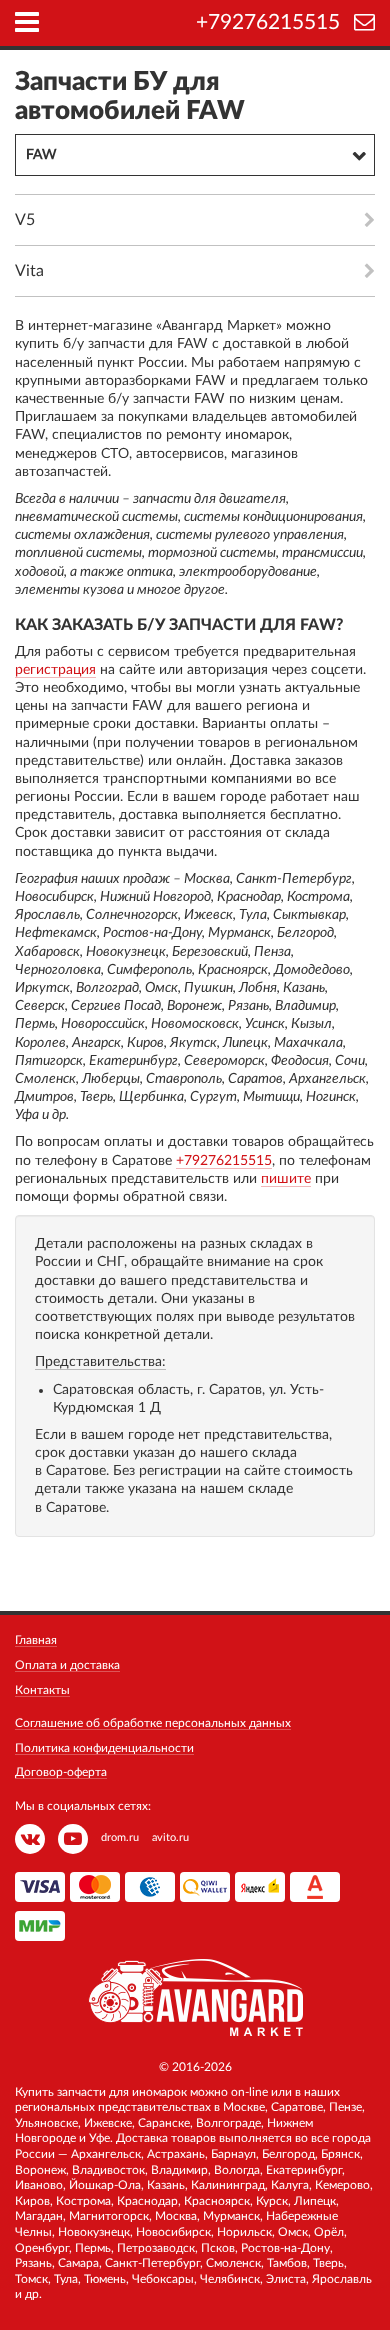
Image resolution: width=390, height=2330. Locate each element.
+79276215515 (268, 22)
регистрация (55, 670)
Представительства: (100, 1362)
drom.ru (120, 1837)
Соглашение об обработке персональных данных (153, 1723)
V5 (25, 220)
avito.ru (170, 1837)
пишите (286, 1179)
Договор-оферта (61, 1772)
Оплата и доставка (67, 1665)
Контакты (42, 1690)
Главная (36, 1640)
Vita (29, 271)
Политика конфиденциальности (104, 1748)
